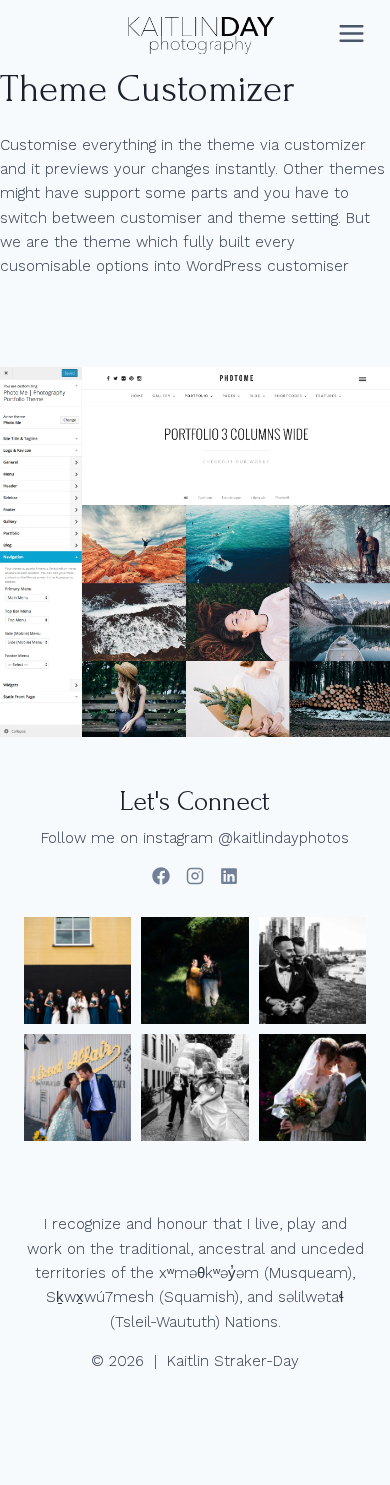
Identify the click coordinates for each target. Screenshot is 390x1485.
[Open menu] (351, 34)
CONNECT (58, 33)
